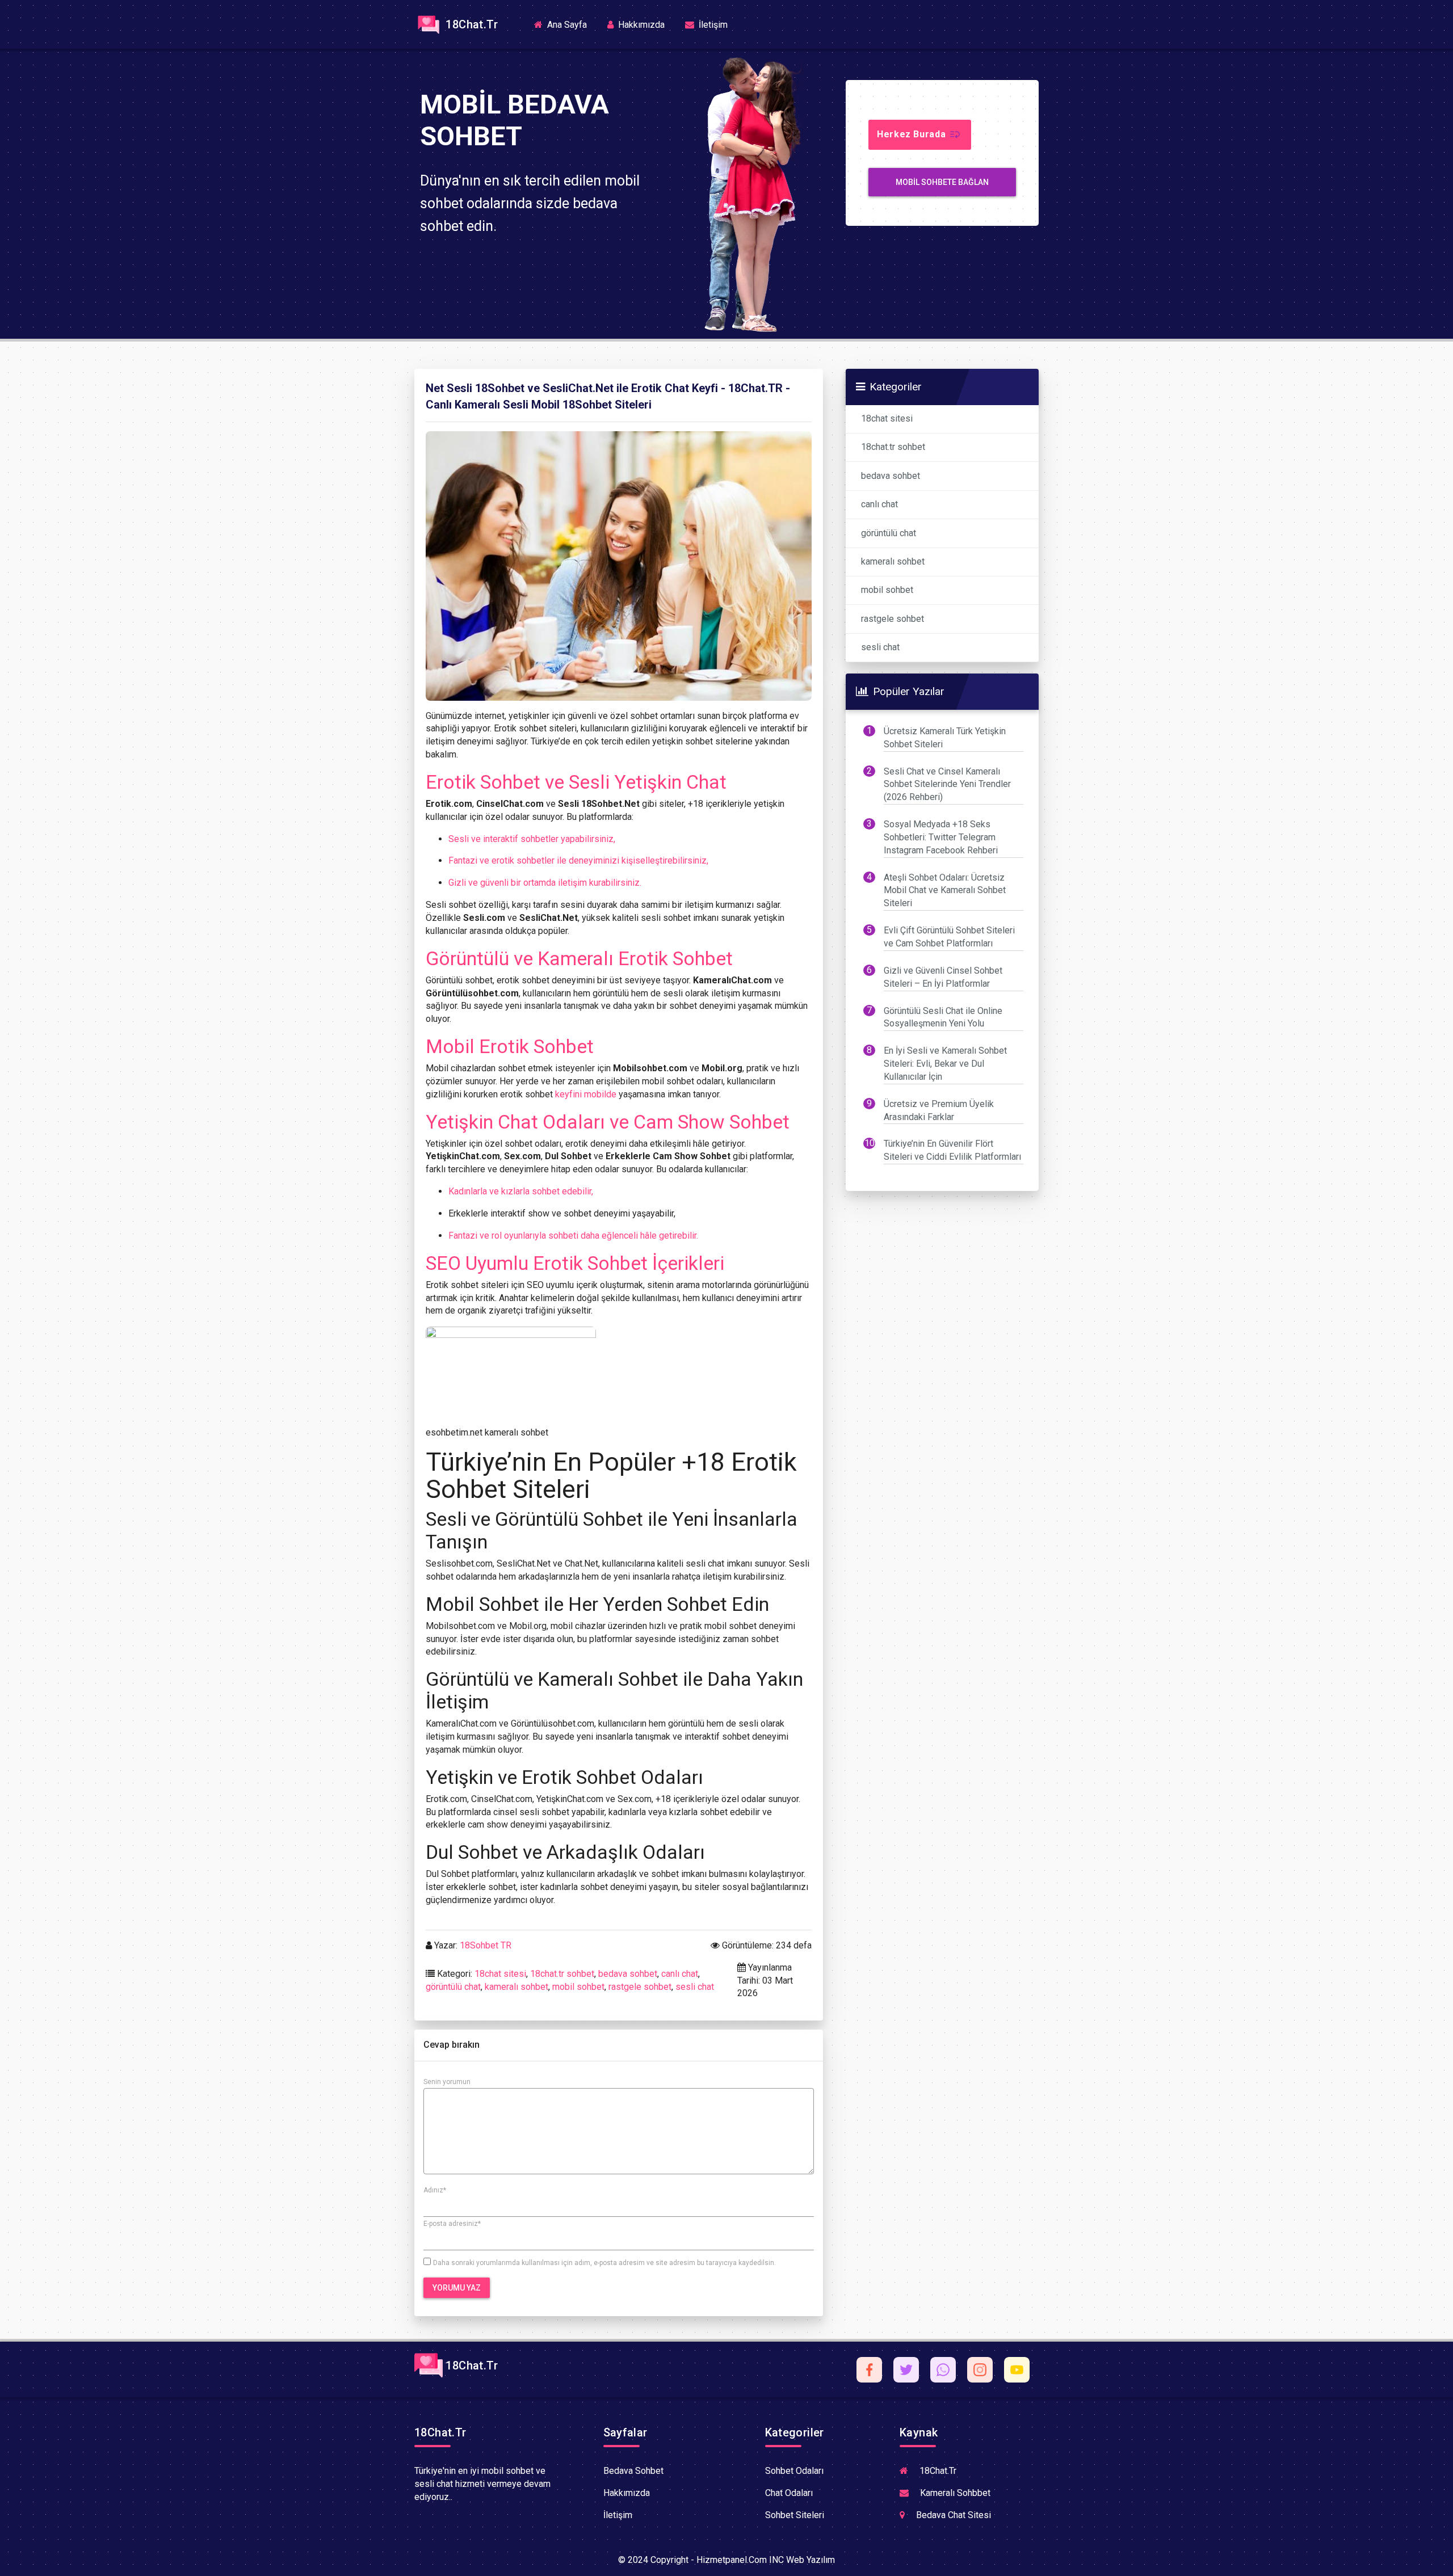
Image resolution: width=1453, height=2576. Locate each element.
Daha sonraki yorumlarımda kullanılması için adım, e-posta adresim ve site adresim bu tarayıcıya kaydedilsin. (604, 2263)
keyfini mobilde (586, 1094)
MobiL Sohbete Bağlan (942, 182)
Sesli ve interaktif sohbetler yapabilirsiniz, (532, 839)
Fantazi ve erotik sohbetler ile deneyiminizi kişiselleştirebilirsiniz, (578, 860)
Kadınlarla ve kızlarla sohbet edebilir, (521, 1191)
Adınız (435, 2190)
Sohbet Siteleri (795, 2515)
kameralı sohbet (516, 1987)
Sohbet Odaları (794, 2471)
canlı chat (680, 1974)
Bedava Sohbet (633, 2471)
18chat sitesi (500, 1974)
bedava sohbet (628, 1974)
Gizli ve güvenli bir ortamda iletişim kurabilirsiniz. (545, 883)
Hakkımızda (640, 25)
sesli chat (695, 1987)
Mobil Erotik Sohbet (510, 1046)
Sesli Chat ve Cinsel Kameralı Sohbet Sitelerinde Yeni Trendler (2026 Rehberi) (947, 784)
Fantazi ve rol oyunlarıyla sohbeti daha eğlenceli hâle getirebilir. (573, 1236)
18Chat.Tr (470, 24)
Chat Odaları (789, 2493)
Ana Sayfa (570, 24)
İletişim (712, 25)
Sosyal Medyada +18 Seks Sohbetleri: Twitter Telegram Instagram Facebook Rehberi (941, 837)
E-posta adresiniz (452, 2224)
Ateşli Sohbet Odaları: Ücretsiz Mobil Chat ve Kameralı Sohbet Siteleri (945, 891)
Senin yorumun (447, 2082)
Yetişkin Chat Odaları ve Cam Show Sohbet (608, 1122)
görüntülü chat (453, 1987)
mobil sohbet (578, 1987)
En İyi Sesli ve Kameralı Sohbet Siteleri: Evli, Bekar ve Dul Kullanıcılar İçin (945, 1064)
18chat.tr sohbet (562, 1974)
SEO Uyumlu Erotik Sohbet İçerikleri (575, 1263)
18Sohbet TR (486, 1945)
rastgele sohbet (640, 1987)
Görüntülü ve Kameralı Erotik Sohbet (579, 958)
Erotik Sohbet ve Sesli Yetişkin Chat (576, 782)
